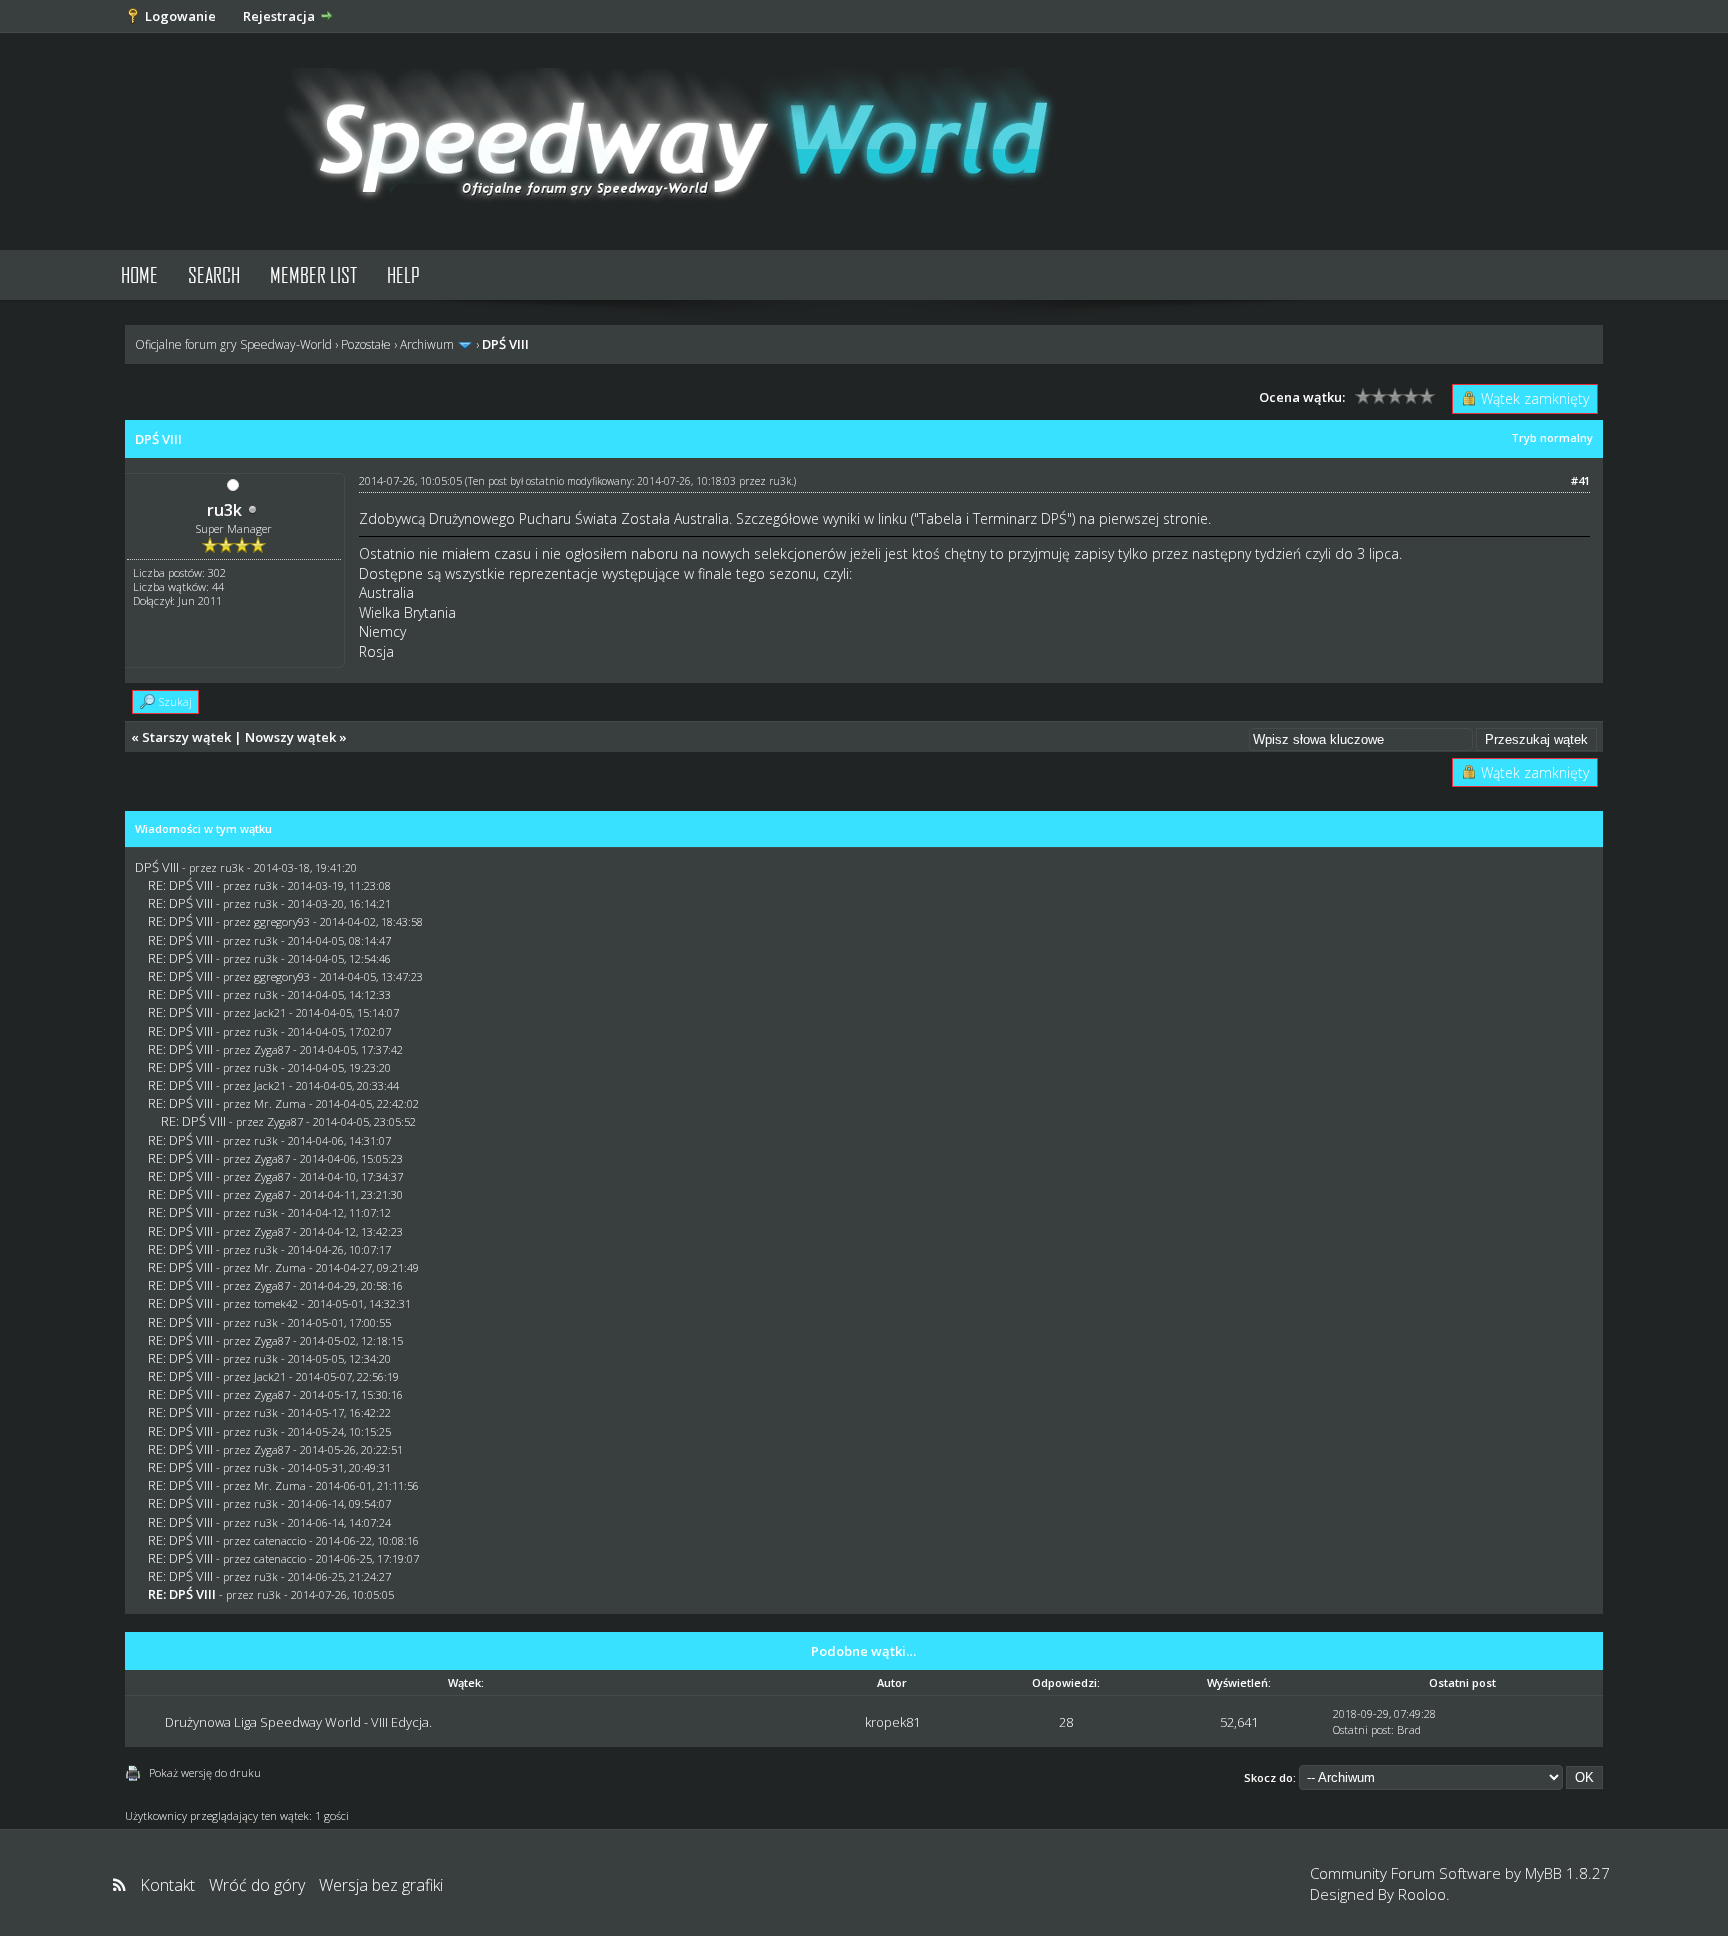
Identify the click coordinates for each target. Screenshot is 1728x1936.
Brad (1409, 1729)
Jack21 (270, 1012)
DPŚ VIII (157, 867)
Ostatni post (1362, 1729)
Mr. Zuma (280, 1103)
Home (139, 274)
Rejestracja (279, 16)
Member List (313, 274)
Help (403, 274)
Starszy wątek (186, 737)
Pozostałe (366, 344)
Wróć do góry (257, 1885)
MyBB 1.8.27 (1567, 1873)
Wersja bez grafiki (381, 1885)
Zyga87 (272, 1049)
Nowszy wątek (290, 737)
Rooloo (1422, 1894)
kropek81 (892, 1722)
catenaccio (280, 1540)
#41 (1580, 480)
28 (1066, 1722)
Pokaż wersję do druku (205, 1772)
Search (214, 274)
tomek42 (276, 1303)
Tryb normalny (1552, 437)
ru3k (224, 510)
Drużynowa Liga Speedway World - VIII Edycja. (298, 1722)
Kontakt (167, 1885)
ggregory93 (282, 921)
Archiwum (427, 344)
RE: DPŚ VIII (180, 885)
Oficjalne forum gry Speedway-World (233, 344)
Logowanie (180, 16)
